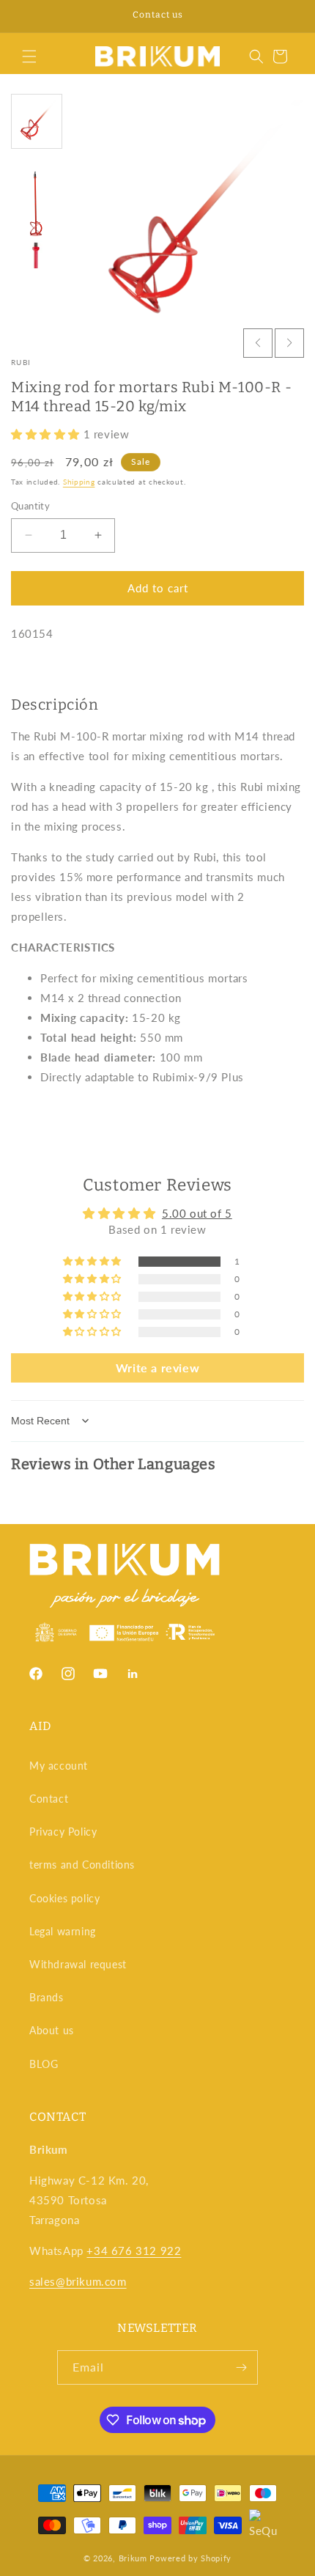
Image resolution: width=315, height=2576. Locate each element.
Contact (49, 1799)
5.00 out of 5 (197, 1213)
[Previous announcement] (27, 16)
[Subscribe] (241, 2367)
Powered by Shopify (190, 2558)
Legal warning (63, 1931)
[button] (29, 56)
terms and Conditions (82, 1865)
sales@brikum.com (78, 2281)
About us (52, 2030)
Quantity (30, 506)
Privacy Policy (63, 1832)
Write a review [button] (157, 1368)
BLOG (44, 2064)
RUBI (21, 362)
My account (59, 1766)
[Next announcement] (288, 16)
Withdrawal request (78, 1964)
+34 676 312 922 (134, 2251)
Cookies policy (64, 1898)
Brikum (133, 2558)
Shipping (79, 482)
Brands (47, 1997)
